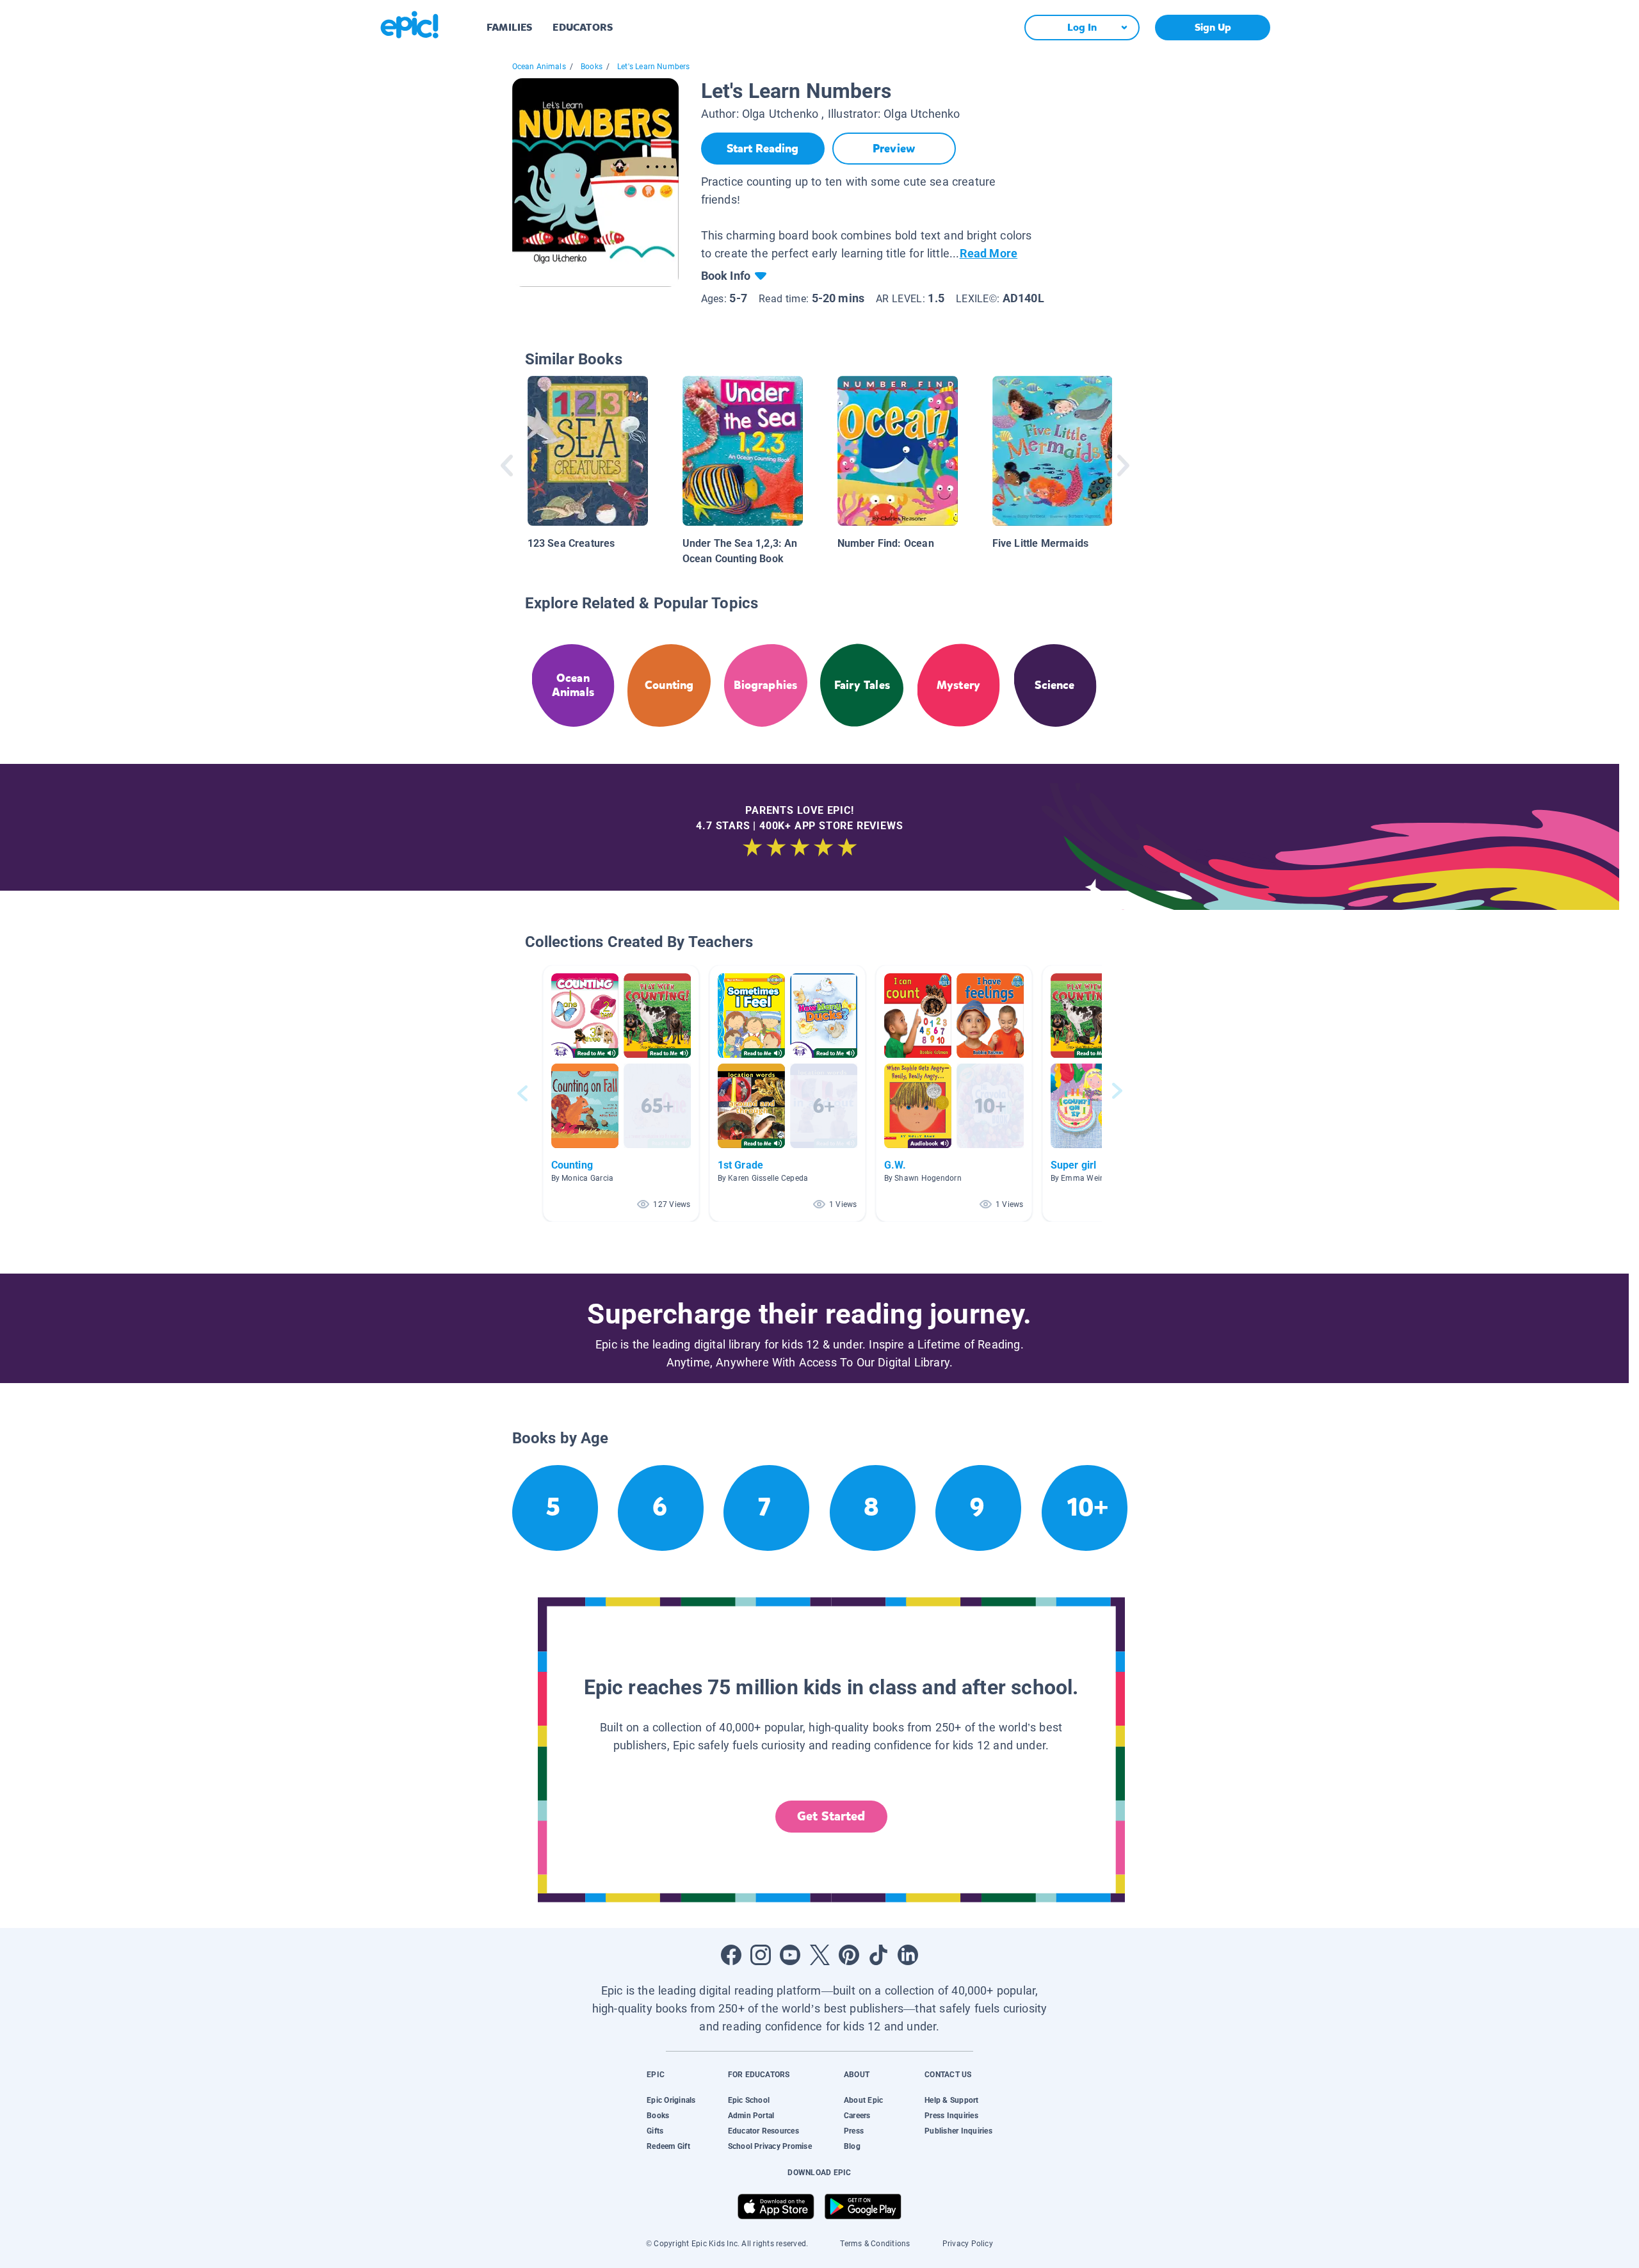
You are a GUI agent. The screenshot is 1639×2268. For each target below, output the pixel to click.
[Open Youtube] (790, 1955)
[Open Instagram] (761, 1955)
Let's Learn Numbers (653, 67)
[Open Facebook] (731, 1955)
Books (592, 67)
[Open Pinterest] (849, 1955)
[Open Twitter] (819, 1955)
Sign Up (1213, 27)
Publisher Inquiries (958, 2131)
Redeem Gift (668, 2146)
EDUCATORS (583, 27)
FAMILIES (509, 27)
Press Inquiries (951, 2116)
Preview (894, 149)
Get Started (831, 1816)
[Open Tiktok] (878, 1955)
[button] (621, 1093)
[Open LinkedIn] (908, 1955)
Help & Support (951, 2100)
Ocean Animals (539, 67)
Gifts (655, 2131)
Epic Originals (671, 2100)
